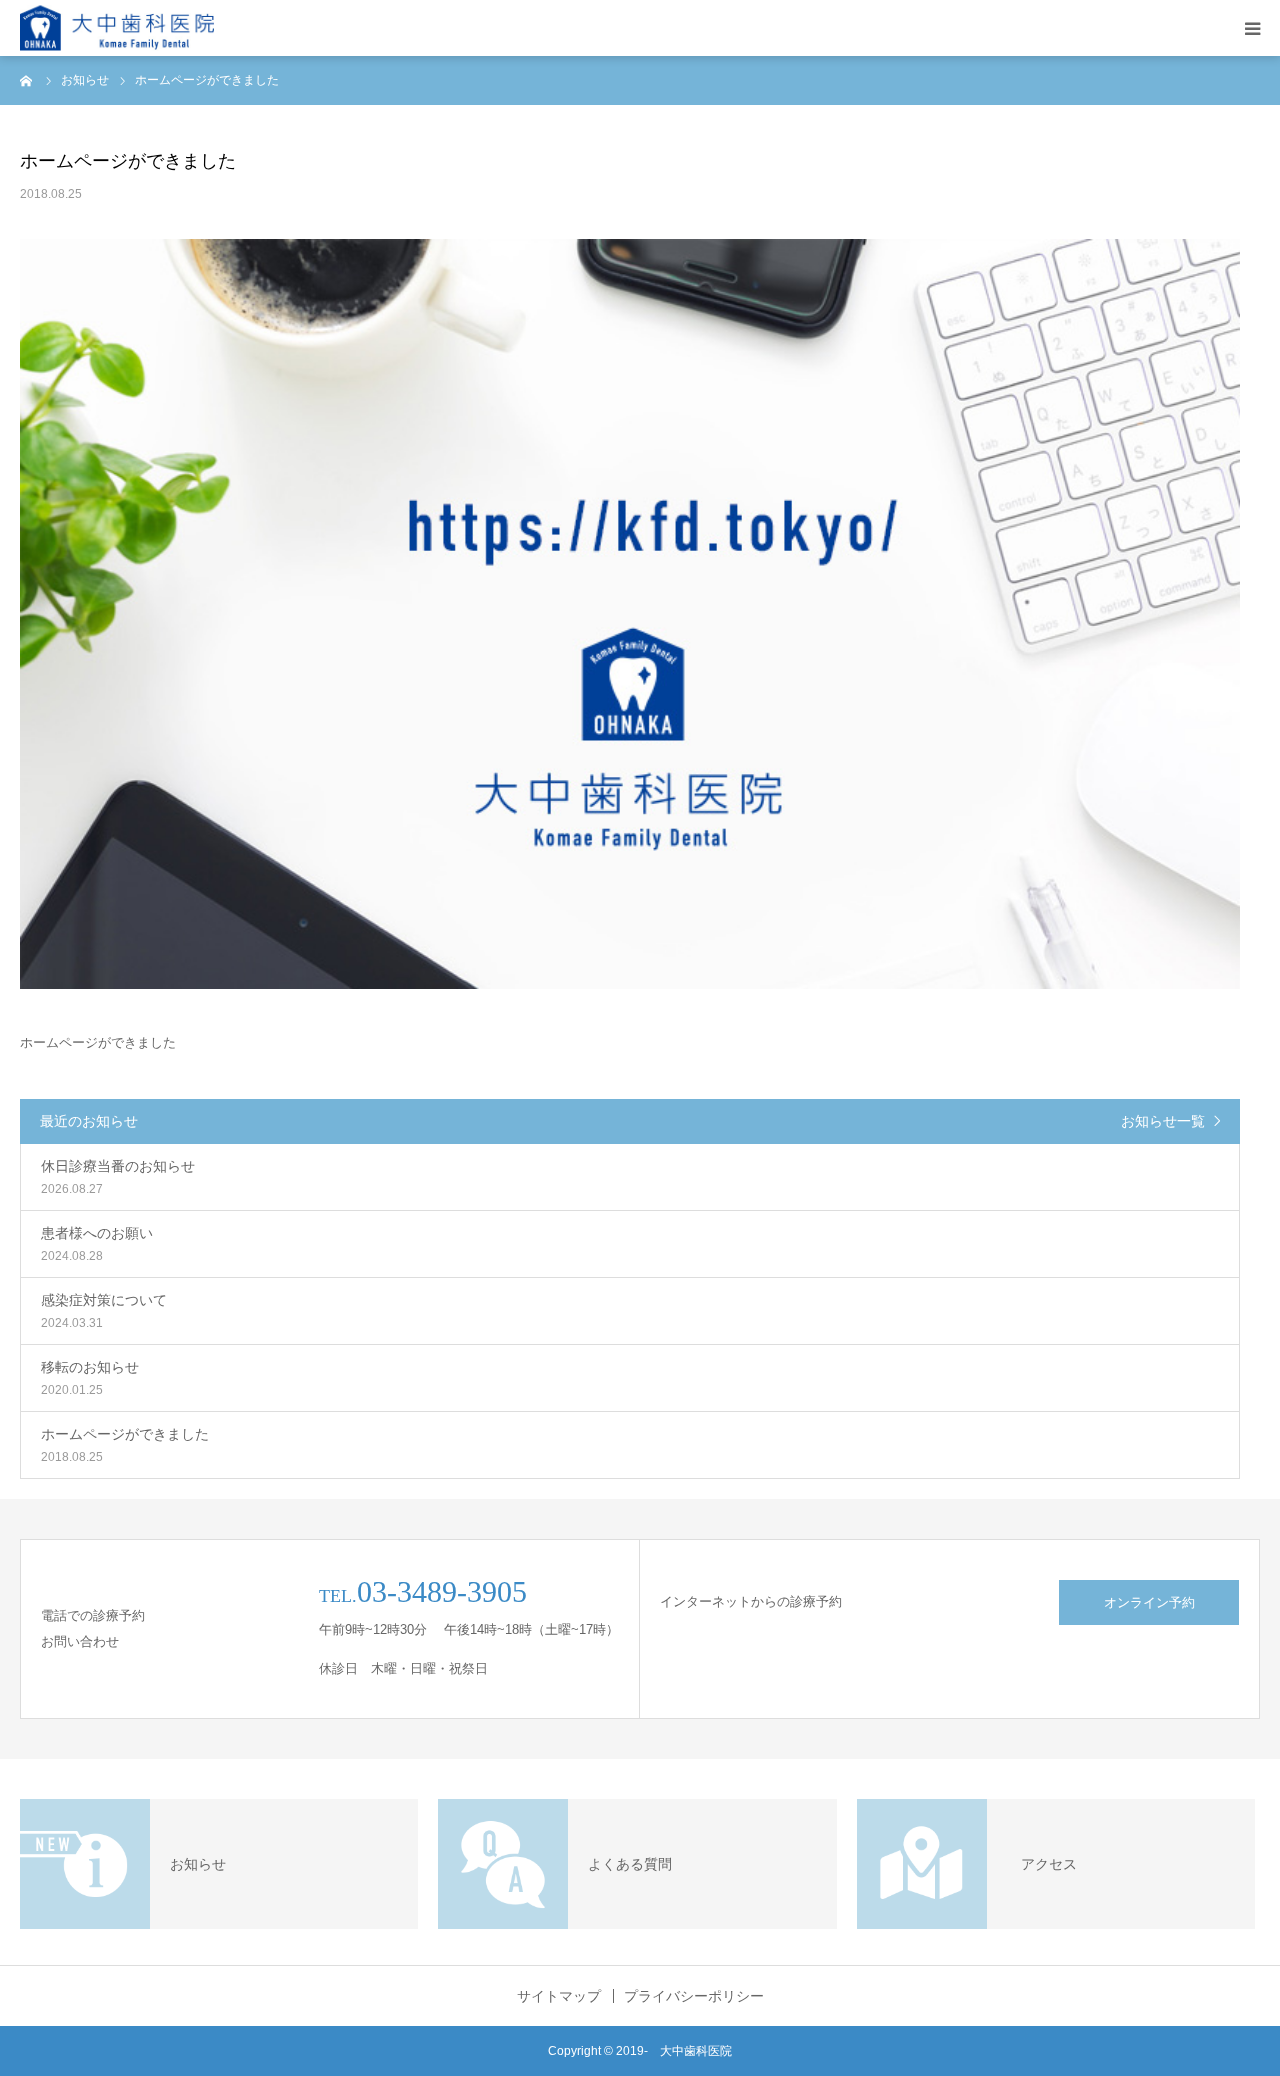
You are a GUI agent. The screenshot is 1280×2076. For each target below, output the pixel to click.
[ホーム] (27, 80)
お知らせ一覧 (1163, 1121)
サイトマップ (559, 1996)
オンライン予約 (1149, 1602)
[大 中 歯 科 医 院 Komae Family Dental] (117, 28)
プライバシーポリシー (694, 1996)
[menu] (1252, 28)
